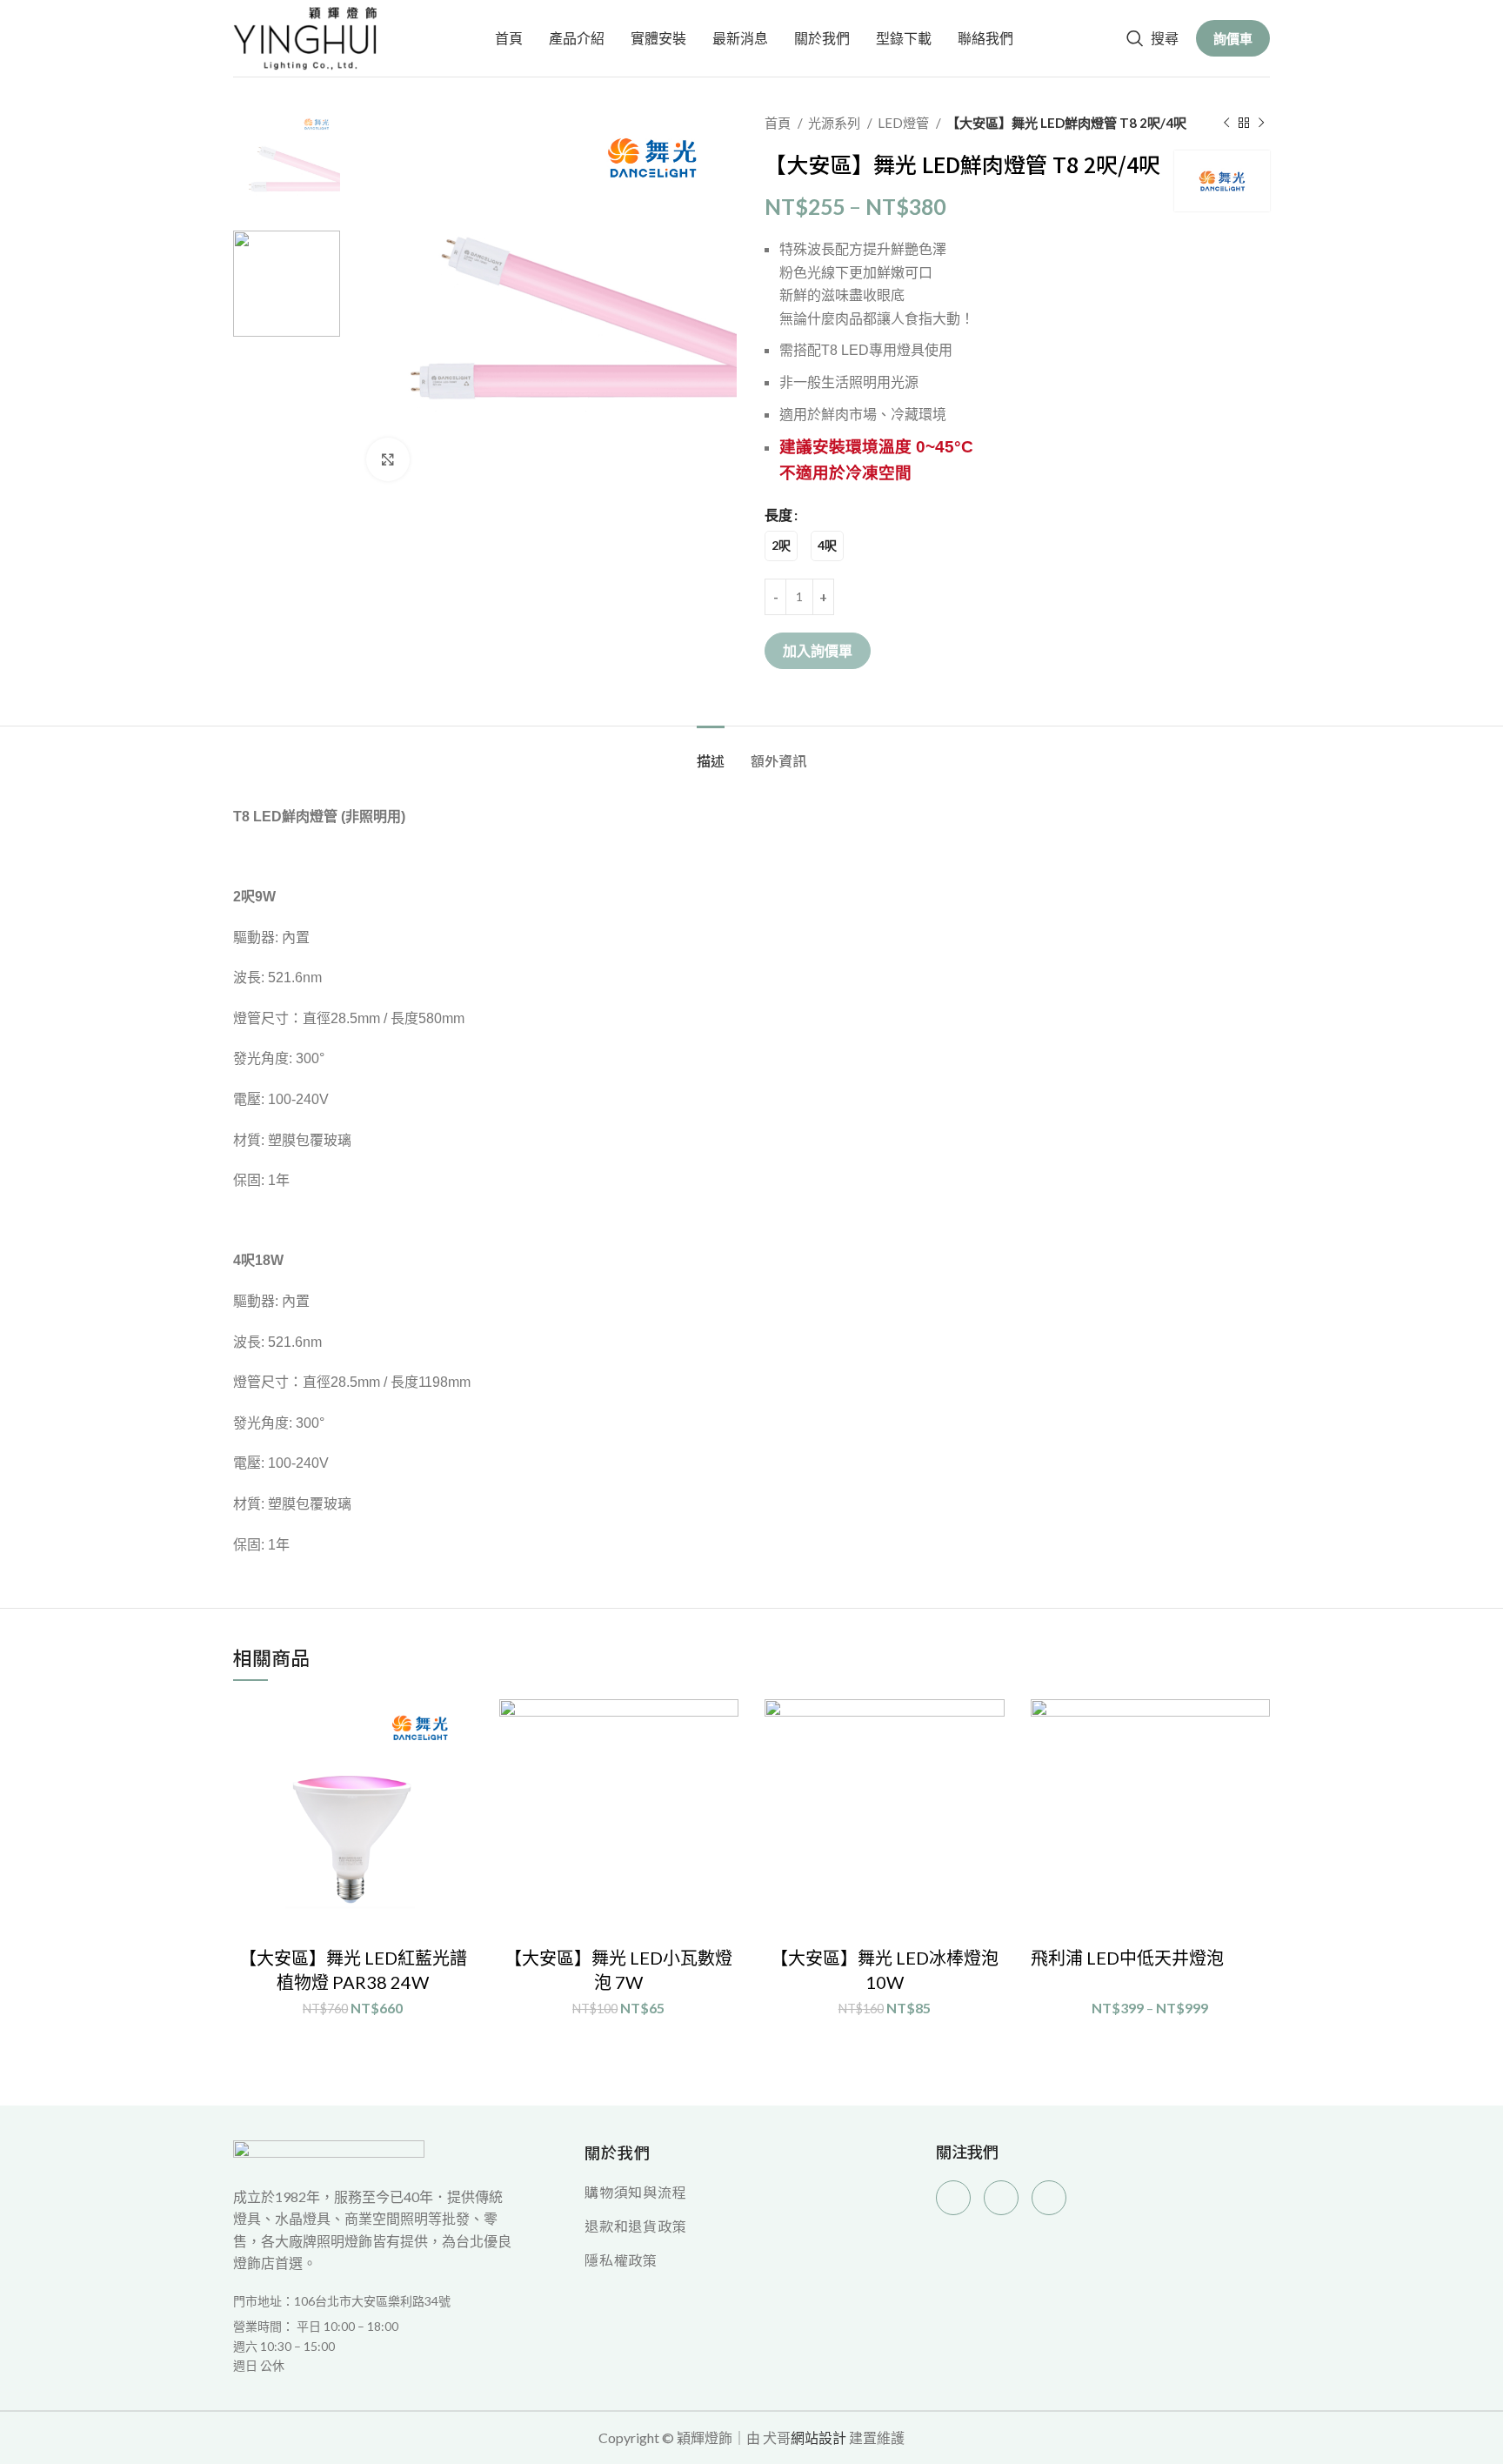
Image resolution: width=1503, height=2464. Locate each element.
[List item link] (374, 2346)
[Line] (1049, 2198)
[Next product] (1261, 123)
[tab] (711, 752)
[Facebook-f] (953, 2198)
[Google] (1001, 2198)
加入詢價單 (818, 650)
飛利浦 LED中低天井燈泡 (1127, 1958)
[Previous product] (1226, 123)
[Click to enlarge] (388, 459)
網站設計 (818, 2437)
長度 (778, 515)
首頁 (779, 123)
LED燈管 (905, 123)
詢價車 (1233, 38)
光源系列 (835, 123)
